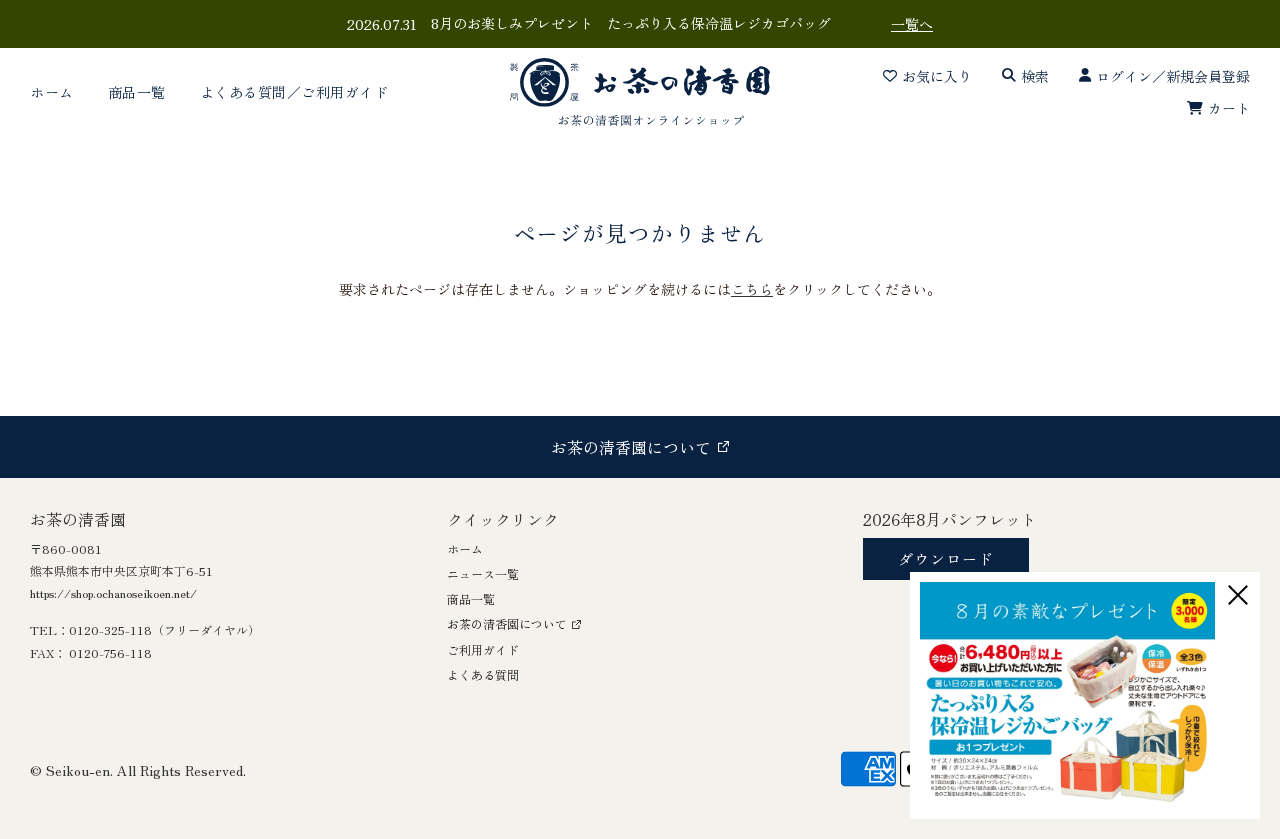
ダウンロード (946, 558)
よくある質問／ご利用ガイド (294, 92)
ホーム (52, 92)
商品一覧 (137, 92)
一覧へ (912, 24)
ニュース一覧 (483, 573)
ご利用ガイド (483, 649)
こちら (752, 289)
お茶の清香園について (507, 623)
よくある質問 (483, 674)
